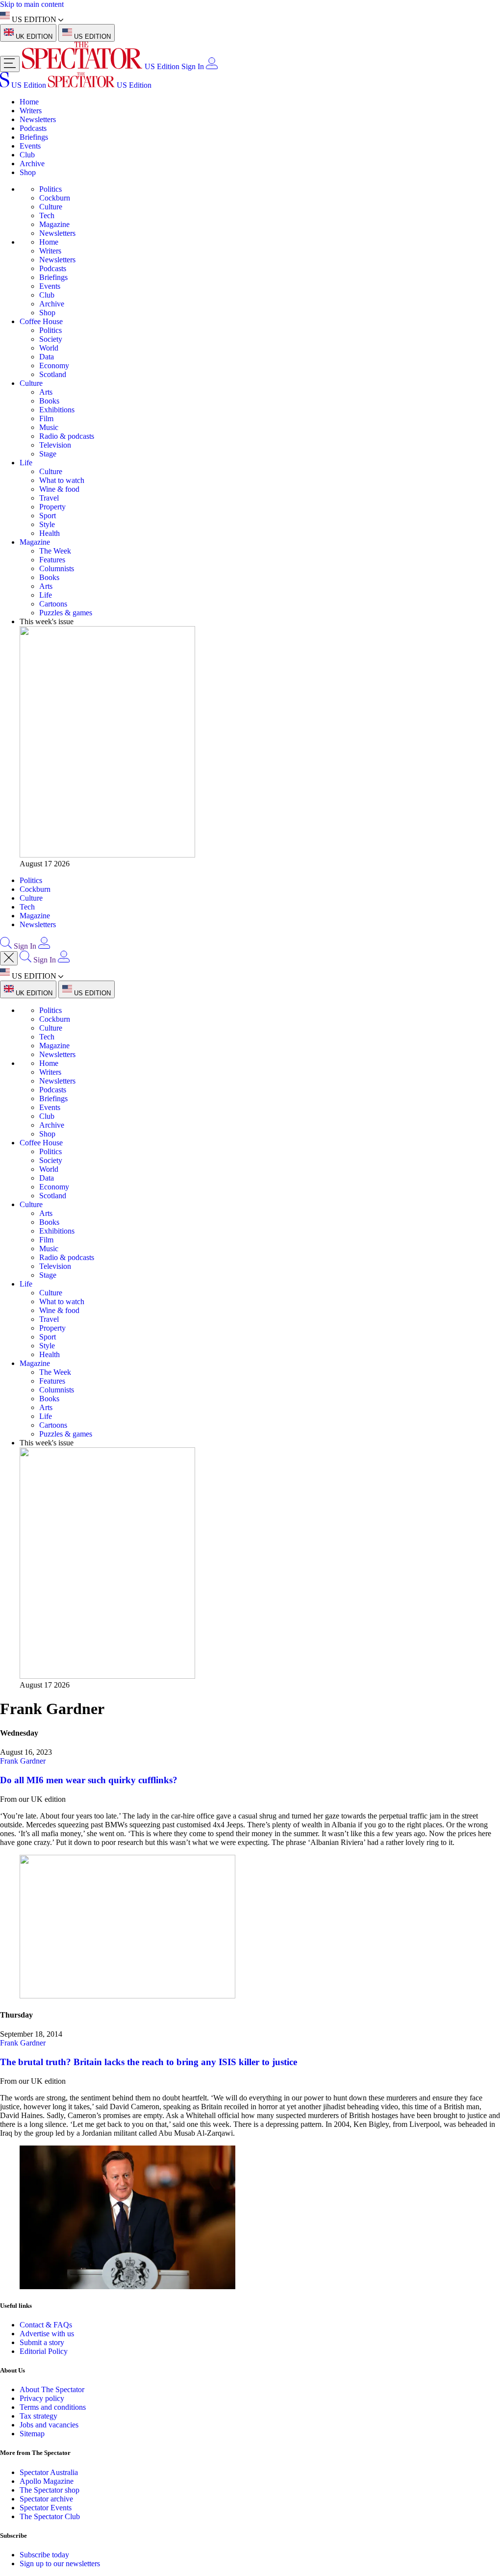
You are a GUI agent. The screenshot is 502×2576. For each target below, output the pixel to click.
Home (29, 102)
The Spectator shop (50, 2490)
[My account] (212, 66)
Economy (54, 366)
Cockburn (55, 198)
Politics (50, 189)
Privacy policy (42, 2398)
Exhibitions (57, 410)
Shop (28, 172)
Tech (47, 215)
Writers (31, 111)
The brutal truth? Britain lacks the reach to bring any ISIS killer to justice (149, 2062)
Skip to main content (32, 4)
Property (52, 507)
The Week (55, 551)
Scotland (53, 374)
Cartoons (53, 604)
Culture (51, 207)
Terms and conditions (53, 2407)
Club (27, 155)
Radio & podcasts (67, 436)
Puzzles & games (66, 613)
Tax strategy (38, 2416)
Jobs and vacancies (49, 2425)
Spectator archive (46, 2499)
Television (55, 445)
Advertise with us (47, 2334)
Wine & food (59, 489)
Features (52, 560)
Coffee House (41, 321)
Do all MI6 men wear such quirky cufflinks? (89, 1780)
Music (49, 427)
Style (47, 524)
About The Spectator (52, 2389)
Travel (49, 498)
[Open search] (6, 946)
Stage (48, 454)
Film (46, 418)
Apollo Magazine (47, 2481)
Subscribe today (44, 2555)
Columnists (57, 568)
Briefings (34, 137)
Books (49, 401)
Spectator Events (46, 2508)
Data (47, 357)
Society (51, 339)
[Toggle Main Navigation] (10, 64)
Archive (32, 164)
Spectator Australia (49, 2472)
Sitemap (32, 2434)
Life (26, 463)
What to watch (62, 480)
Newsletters (38, 119)
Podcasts (33, 128)
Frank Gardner (23, 1761)
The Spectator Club (50, 2516)
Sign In (193, 66)
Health (50, 533)
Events (30, 146)
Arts (46, 392)
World (49, 348)
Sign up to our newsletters (60, 2563)
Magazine (54, 224)
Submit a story (42, 2342)
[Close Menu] (9, 958)
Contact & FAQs (46, 2325)
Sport (48, 516)
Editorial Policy (44, 2351)
